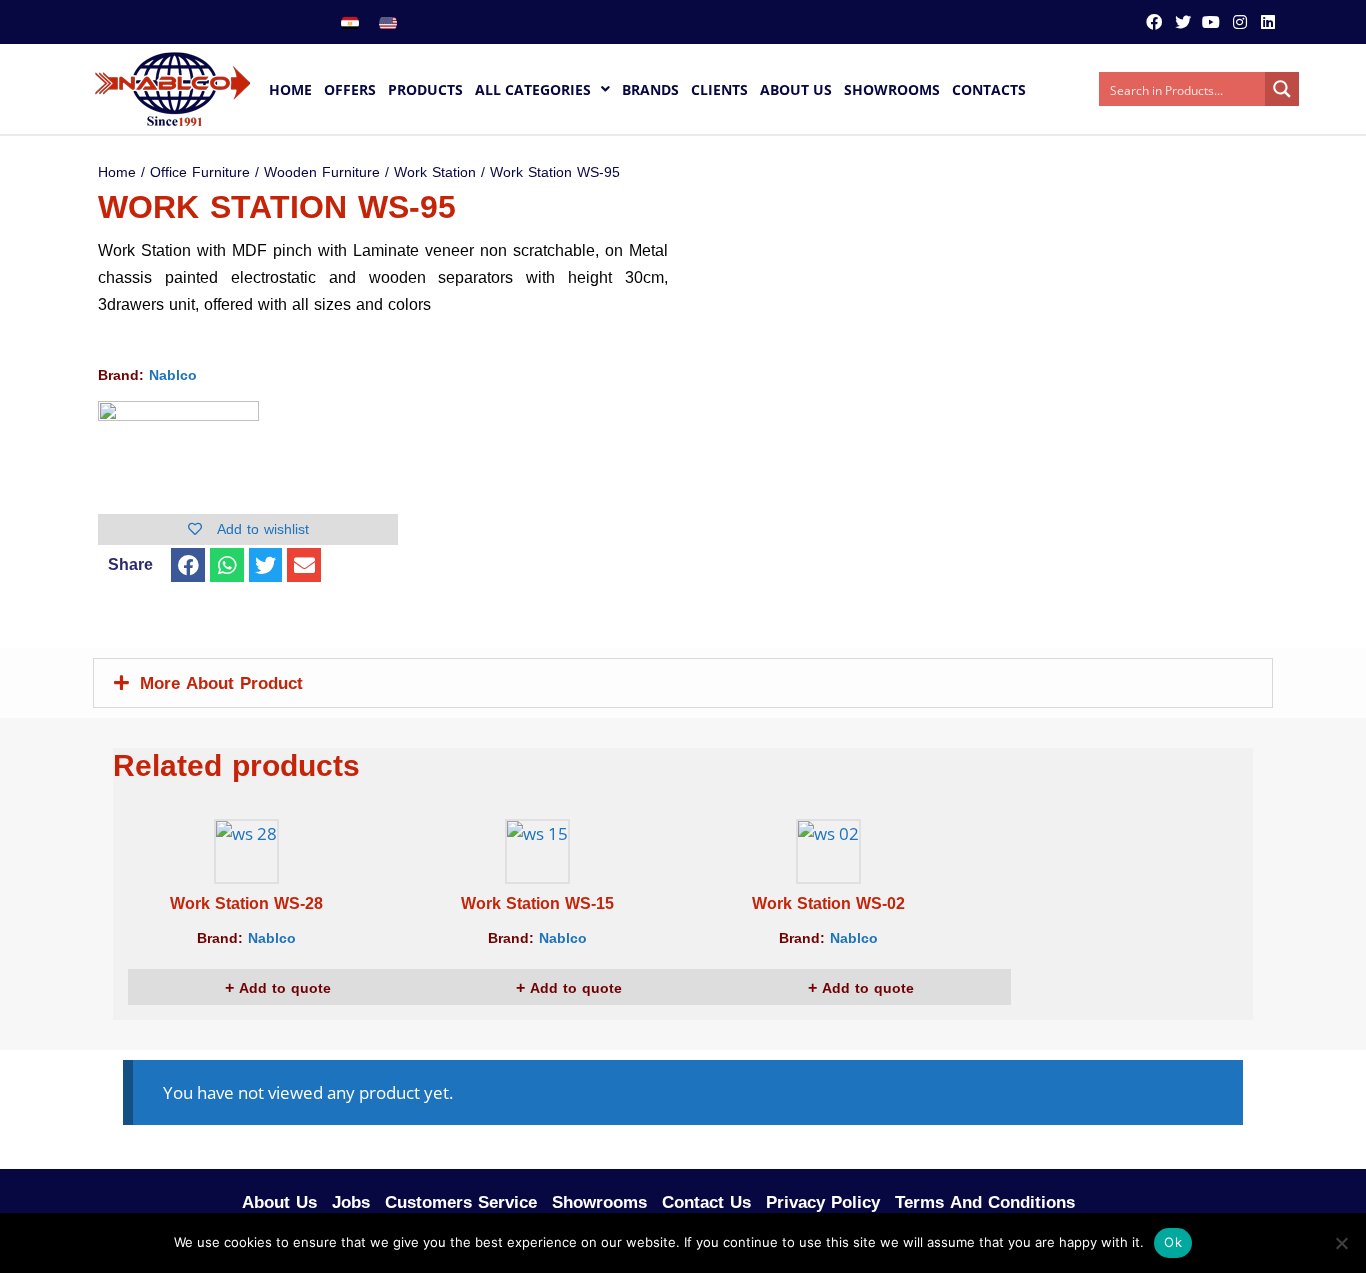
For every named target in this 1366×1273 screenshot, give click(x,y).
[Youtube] (1211, 22)
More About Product (221, 683)
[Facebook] (1154, 22)
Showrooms (599, 1202)
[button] (188, 565)
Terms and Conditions (985, 1202)
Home (117, 172)
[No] (1341, 1243)
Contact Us (706, 1202)
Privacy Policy (823, 1202)
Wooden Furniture (322, 172)
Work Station (435, 172)
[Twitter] (1183, 22)
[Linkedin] (1268, 22)
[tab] (683, 683)
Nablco (173, 375)
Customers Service (461, 1202)
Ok (1173, 1242)
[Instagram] (1239, 22)
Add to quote (282, 988)
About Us (279, 1202)
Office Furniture (200, 172)
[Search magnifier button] (1282, 89)
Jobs (351, 1202)
